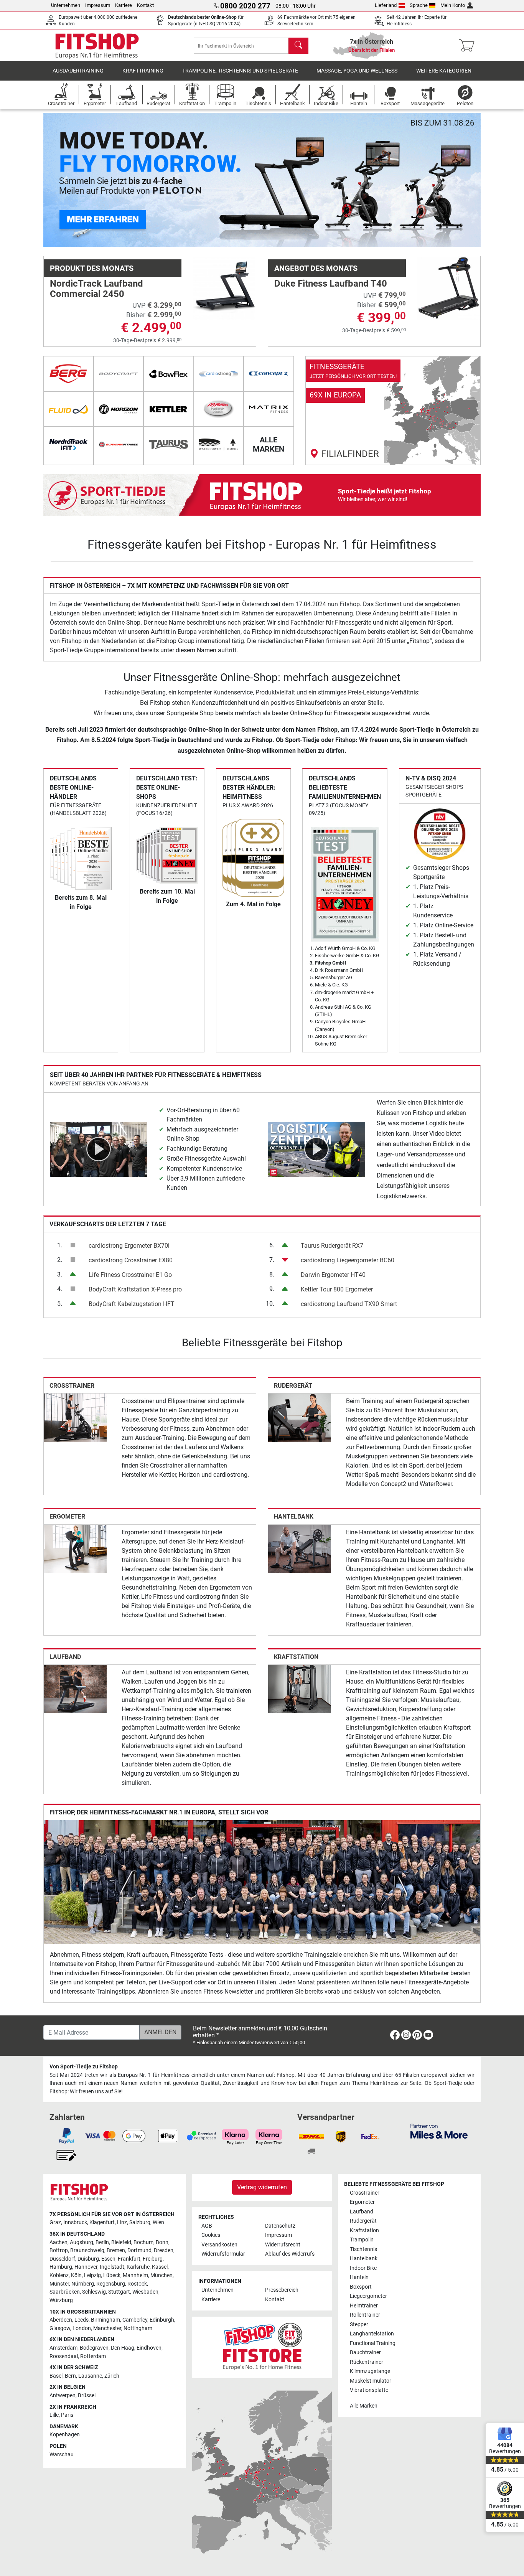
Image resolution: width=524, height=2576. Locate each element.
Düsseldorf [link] (62, 2259)
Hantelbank (294, 1516)
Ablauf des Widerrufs (290, 2254)
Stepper (359, 2325)
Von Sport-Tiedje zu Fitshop (84, 2067)
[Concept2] (269, 374)
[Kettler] (169, 409)
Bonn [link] (162, 2242)
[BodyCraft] (119, 374)
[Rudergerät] (300, 1417)
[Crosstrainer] (75, 1417)
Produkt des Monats (92, 268)
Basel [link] (56, 2376)
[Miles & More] (439, 2131)
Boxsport (361, 2287)
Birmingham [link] (105, 2320)
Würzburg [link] (61, 2300)
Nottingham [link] (138, 2328)
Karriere (124, 5)
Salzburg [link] (140, 2222)
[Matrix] (269, 409)
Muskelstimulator (371, 2381)
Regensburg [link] (111, 2284)
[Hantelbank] (300, 1548)
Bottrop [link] (59, 2250)
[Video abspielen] (99, 1149)
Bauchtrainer (365, 2353)
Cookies (211, 2235)
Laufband (65, 1657)
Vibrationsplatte (369, 2390)
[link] (393, 411)
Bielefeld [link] (121, 2242)
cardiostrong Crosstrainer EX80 (131, 1260)
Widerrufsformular (223, 2254)
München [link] (161, 2275)
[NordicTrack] (68, 444)
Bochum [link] (143, 2242)
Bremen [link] (116, 2250)
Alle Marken (364, 2406)
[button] (65, 180)
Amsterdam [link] (63, 2348)
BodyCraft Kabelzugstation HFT (132, 1304)
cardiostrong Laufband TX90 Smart (349, 1304)
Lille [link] (54, 2415)
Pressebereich (282, 2290)
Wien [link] (158, 2222)
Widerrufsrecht (283, 2245)
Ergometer (67, 1516)
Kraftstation (296, 1657)
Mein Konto (453, 5)
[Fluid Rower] (68, 409)
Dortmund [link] (139, 2250)
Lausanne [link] (90, 2376)
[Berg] (68, 374)
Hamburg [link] (61, 2267)
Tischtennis (363, 2249)
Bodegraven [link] (94, 2348)
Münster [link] (59, 2284)
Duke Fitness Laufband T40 (331, 284)
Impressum (98, 5)
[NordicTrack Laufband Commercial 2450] (224, 288)
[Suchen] (298, 46)
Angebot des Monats (316, 268)
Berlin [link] (102, 2242)
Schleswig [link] (94, 2292)
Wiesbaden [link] (145, 2292)
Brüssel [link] (87, 2395)
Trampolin (362, 2240)
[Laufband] (75, 1688)
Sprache (419, 5)
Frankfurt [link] (129, 2259)
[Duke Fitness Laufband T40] (449, 288)
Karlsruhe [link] (138, 2267)
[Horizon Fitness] (119, 409)
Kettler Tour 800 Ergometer (337, 1289)
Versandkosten (219, 2245)
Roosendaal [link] (64, 2356)
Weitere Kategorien (444, 71)
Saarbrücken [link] (65, 2292)
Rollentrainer (365, 2315)
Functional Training (373, 2343)
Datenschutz (280, 2226)
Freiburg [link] (153, 2259)
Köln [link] (76, 2275)
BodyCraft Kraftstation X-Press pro (135, 1289)
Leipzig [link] (92, 2275)
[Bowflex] (169, 374)
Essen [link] (108, 2259)
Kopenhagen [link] (65, 2435)
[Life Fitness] (219, 409)
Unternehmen (66, 5)
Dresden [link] (164, 2250)
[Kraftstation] (300, 1688)
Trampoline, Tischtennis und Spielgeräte (240, 71)
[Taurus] (169, 444)
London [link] (82, 2328)
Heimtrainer (364, 2306)
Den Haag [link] (123, 2348)
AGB (207, 2226)
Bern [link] (70, 2376)
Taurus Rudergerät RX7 (332, 1246)
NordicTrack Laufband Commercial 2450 (96, 289)
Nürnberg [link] (83, 2284)
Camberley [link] (135, 2320)
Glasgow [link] (60, 2328)
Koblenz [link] (59, 2275)
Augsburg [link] (82, 2242)
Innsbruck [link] (75, 2222)
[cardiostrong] (219, 374)
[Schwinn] (119, 444)
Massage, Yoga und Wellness (357, 71)
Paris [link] (67, 2415)
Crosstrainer (72, 1386)
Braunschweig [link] (87, 2250)
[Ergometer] (75, 1548)
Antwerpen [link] (63, 2395)
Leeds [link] (82, 2320)
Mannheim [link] (135, 2275)
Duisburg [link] (88, 2259)
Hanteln (359, 2277)
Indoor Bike (363, 2268)
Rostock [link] (137, 2284)
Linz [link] (122, 2222)
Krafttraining (143, 71)
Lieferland (386, 5)
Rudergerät (293, 1386)
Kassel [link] (160, 2267)
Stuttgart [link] (119, 2292)
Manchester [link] (107, 2328)
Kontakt (145, 5)
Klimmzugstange (370, 2371)
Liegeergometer (368, 2296)
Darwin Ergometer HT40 (333, 1275)
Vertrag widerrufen (262, 2187)
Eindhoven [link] (149, 2348)
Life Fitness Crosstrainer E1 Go (130, 1275)
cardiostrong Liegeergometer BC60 (348, 1260)
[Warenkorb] (469, 46)
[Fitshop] (97, 45)
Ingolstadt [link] (112, 2267)
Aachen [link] (58, 2242)
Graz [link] (55, 2222)
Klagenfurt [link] (102, 2222)
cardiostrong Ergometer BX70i (129, 1246)
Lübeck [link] (112, 2275)
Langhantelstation (372, 2334)
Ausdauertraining (78, 71)
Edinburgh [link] (162, 2320)
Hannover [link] (86, 2267)
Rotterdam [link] (93, 2356)
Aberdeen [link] (61, 2320)
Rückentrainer (367, 2362)
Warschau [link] (62, 2455)
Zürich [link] (112, 2376)
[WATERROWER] (219, 444)
